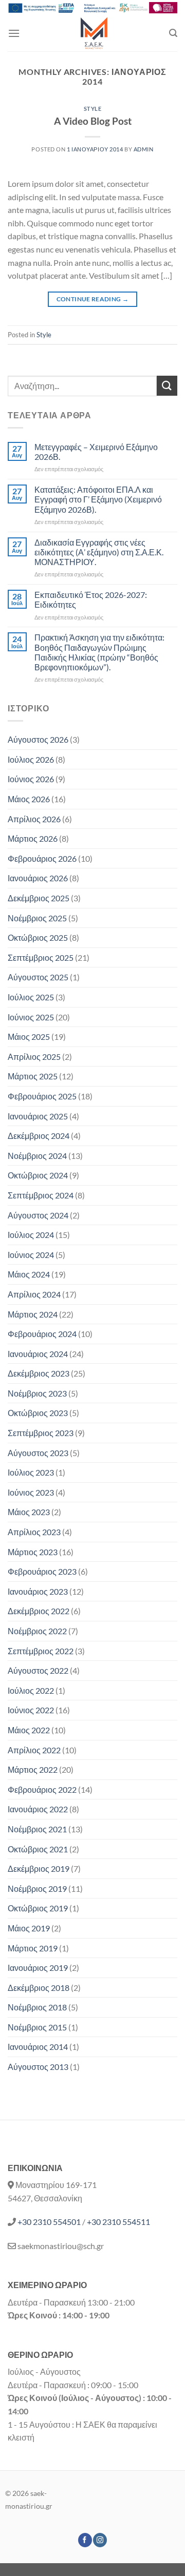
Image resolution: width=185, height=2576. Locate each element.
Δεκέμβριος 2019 (39, 1868)
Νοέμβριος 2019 (37, 1889)
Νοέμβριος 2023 (37, 1393)
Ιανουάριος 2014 (38, 2047)
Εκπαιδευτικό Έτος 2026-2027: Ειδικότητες (91, 599)
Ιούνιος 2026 (31, 779)
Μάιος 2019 (29, 1928)
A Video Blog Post (93, 121)
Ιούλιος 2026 (31, 759)
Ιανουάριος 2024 (38, 1354)
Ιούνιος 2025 (31, 1017)
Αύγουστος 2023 (38, 1453)
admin (144, 149)
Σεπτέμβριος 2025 (41, 957)
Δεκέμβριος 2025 (39, 898)
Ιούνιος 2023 (31, 1492)
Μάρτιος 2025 (33, 1076)
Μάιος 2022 (29, 1730)
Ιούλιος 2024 (31, 1235)
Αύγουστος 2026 (38, 739)
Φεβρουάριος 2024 (42, 1334)
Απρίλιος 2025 (34, 1057)
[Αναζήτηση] (173, 33)
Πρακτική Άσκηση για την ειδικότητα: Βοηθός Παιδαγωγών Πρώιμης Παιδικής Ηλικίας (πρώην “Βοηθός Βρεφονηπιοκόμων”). (99, 652)
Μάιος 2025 (29, 1037)
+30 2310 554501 (49, 2222)
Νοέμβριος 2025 (37, 918)
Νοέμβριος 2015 (37, 2027)
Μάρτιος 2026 (33, 838)
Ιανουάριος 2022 (38, 1809)
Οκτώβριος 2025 (38, 937)
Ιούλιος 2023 (31, 1472)
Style (93, 109)
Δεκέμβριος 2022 (39, 1611)
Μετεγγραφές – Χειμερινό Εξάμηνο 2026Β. (96, 452)
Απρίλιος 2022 (34, 1750)
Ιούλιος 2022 (31, 1690)
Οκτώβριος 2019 (38, 1908)
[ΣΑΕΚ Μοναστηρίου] (95, 33)
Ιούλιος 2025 (31, 997)
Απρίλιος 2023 (34, 1532)
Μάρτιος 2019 (33, 1948)
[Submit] (167, 386)
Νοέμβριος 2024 (37, 1156)
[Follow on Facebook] (85, 2540)
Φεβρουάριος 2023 (42, 1571)
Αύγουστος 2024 (38, 1215)
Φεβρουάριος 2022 (42, 1789)
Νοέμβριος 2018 (37, 2007)
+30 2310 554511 (118, 2222)
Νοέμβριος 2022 (37, 1631)
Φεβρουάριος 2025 (42, 1096)
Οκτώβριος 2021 (38, 1849)
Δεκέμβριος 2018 (39, 1988)
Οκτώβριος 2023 (38, 1413)
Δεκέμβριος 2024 (39, 1136)
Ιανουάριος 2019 (38, 1968)
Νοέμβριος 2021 (37, 1829)
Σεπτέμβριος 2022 (41, 1651)
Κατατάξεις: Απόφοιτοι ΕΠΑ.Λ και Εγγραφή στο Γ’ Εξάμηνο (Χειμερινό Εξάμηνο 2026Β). (98, 499)
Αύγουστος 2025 (38, 977)
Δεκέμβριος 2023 (39, 1373)
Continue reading (93, 299)
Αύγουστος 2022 (38, 1670)
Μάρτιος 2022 (33, 1769)
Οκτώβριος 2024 (38, 1175)
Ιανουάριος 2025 (38, 1116)
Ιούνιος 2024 (31, 1255)
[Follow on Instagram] (100, 2540)
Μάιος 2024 (29, 1274)
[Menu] (14, 33)
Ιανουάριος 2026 (38, 878)
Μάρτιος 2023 (33, 1552)
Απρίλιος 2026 (34, 819)
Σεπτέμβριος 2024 (41, 1195)
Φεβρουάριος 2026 (42, 858)
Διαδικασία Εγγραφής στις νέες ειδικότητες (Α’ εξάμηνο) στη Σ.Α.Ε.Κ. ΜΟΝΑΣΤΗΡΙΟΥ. (99, 552)
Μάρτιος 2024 (33, 1314)
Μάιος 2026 (29, 799)
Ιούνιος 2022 (31, 1710)
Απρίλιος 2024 (34, 1294)
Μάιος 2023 (29, 1512)
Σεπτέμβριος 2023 (41, 1433)
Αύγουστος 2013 (38, 2067)
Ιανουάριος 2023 (38, 1591)
